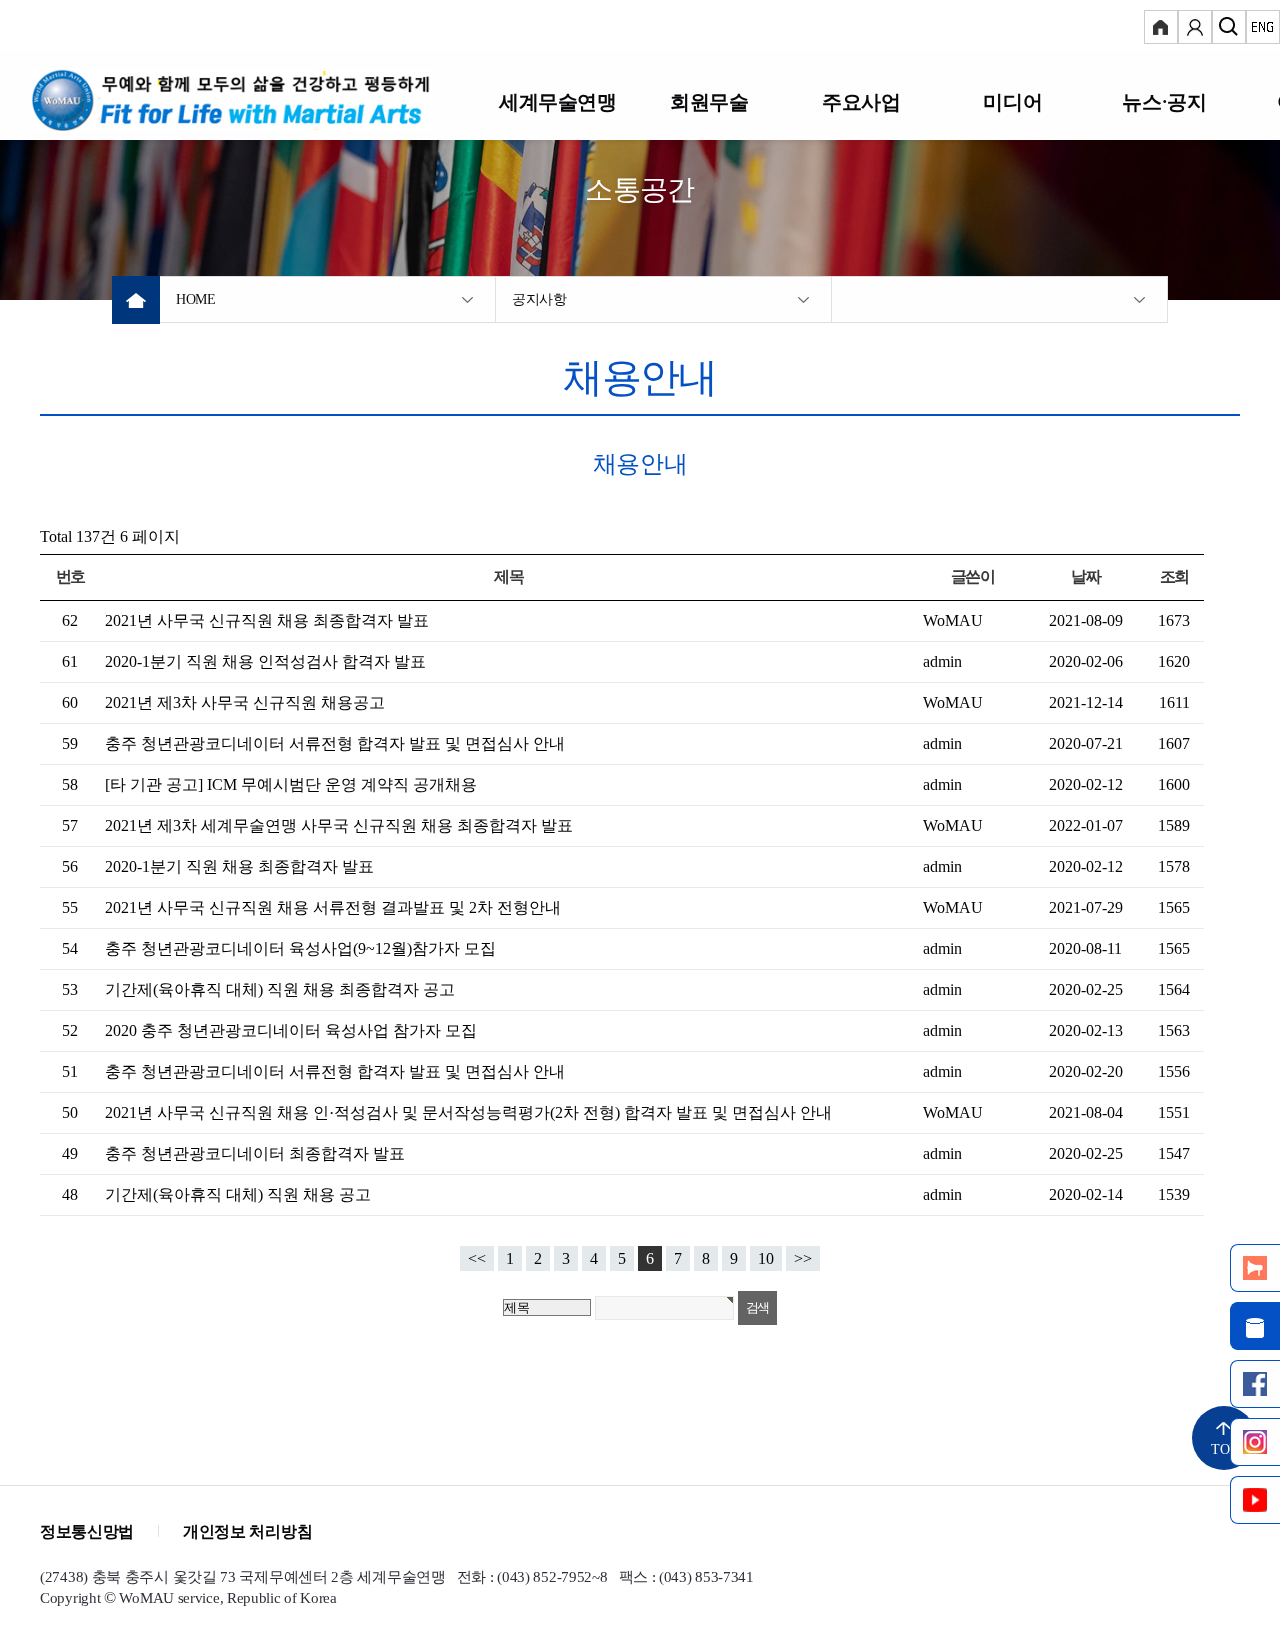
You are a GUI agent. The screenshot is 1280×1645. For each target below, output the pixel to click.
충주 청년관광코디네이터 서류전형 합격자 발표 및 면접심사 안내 (335, 743)
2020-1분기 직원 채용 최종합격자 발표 (239, 866)
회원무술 (709, 101)
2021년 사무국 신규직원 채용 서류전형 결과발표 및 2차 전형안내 (333, 907)
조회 (1174, 576)
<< (477, 1258)
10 (766, 1258)
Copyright (70, 1598)
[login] (1161, 30)
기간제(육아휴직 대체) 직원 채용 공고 (238, 1194)
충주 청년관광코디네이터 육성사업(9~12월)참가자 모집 (300, 948)
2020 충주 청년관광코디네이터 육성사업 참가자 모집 (291, 1030)
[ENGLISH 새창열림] (1263, 30)
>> (803, 1258)
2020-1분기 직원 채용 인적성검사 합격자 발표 (265, 661)
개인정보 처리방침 (247, 1531)
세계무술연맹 (558, 101)
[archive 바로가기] (1255, 1326)
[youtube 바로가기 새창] (1255, 1500)
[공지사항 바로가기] (1255, 1268)
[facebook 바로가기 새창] (1255, 1384)
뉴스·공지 (1164, 101)
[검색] (1229, 30)
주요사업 (861, 101)
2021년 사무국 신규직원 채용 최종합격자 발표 (267, 620)
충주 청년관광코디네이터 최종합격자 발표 (255, 1153)
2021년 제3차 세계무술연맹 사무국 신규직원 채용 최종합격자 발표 (339, 825)
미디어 (1012, 101)
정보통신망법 (87, 1531)
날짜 (1085, 576)
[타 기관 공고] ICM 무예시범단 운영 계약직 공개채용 (291, 784)
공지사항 (539, 299)
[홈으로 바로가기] (257, 100)
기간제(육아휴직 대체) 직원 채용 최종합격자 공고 (280, 989)
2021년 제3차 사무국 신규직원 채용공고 (245, 702)
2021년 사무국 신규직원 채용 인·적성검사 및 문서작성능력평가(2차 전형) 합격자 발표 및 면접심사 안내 (468, 1112)
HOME (196, 299)
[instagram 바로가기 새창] (1255, 1442)
